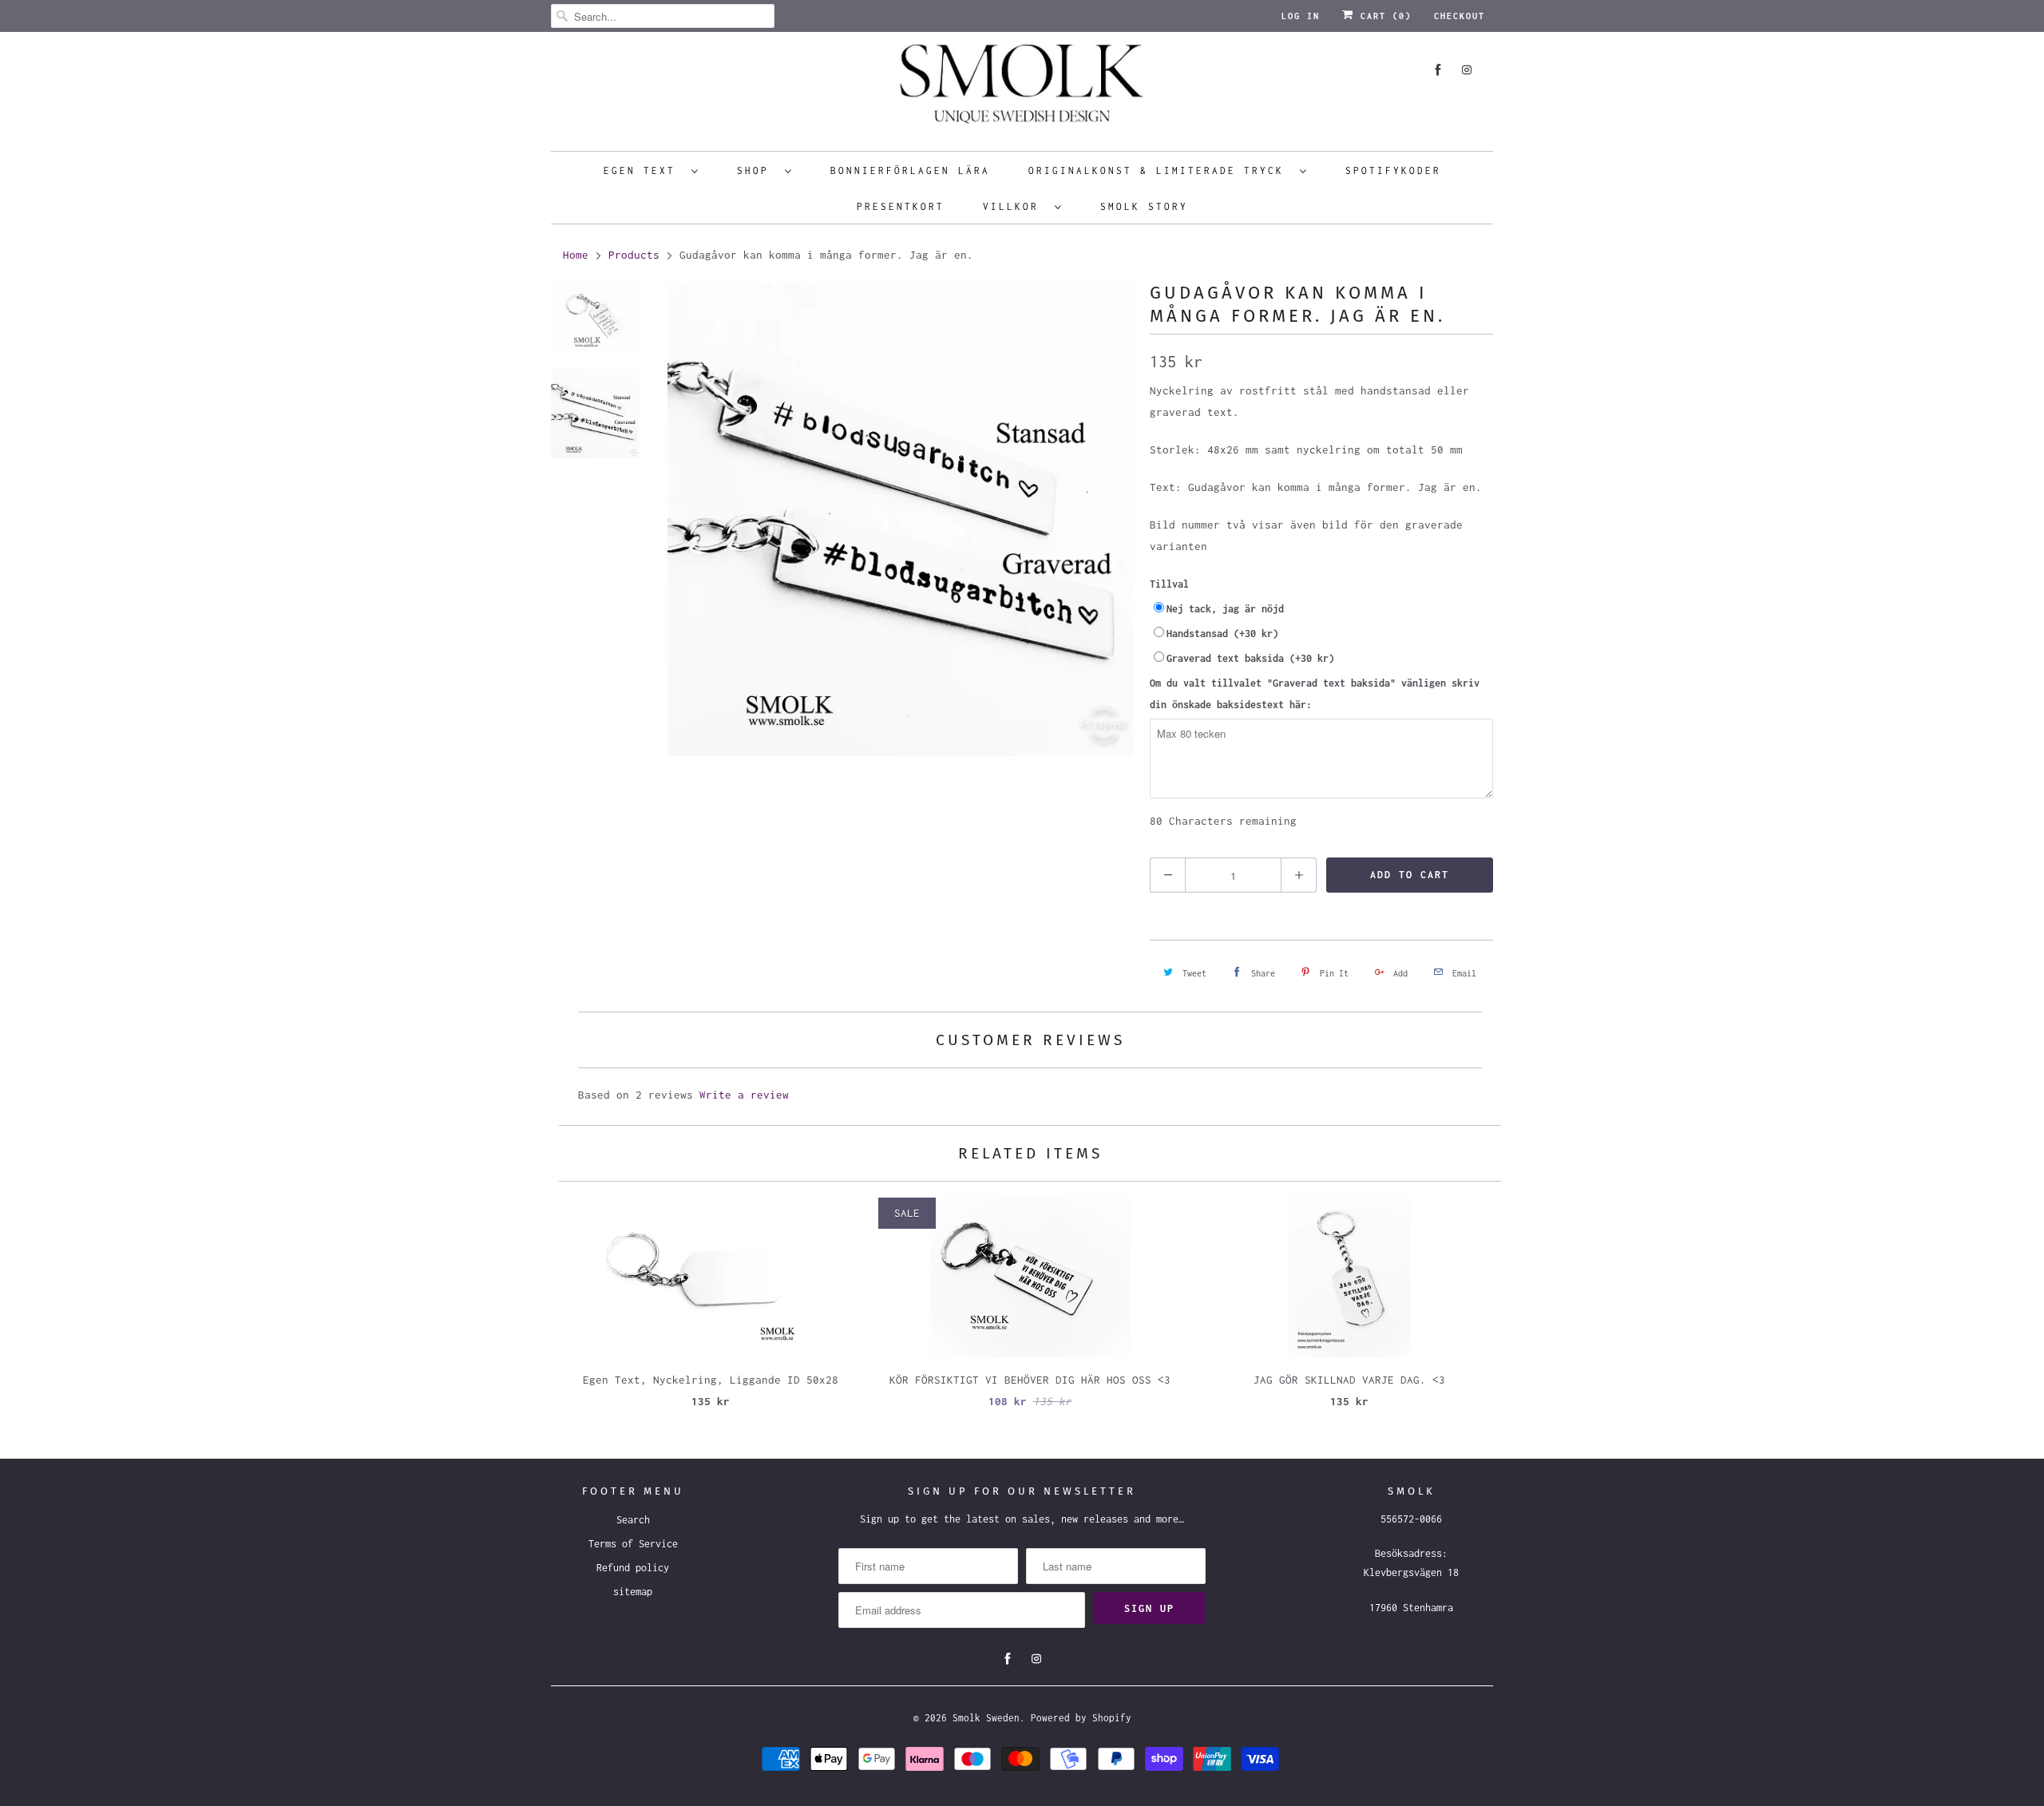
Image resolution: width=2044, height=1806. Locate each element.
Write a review (744, 1095)
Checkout (1460, 16)
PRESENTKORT (901, 206)
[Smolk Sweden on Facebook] (1438, 70)
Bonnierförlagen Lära (910, 170)
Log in (1301, 16)
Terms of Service (633, 1544)
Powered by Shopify (1081, 1718)
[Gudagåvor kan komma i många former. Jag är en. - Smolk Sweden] (901, 519)
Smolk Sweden (986, 1718)
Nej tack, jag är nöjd (1225, 609)
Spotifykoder (1393, 170)
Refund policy (633, 1568)
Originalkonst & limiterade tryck (1160, 170)
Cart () (1383, 16)
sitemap (633, 1592)
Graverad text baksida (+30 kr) (1250, 658)
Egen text (644, 170)
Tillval (1169, 584)
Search (633, 1520)
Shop (757, 170)
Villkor (1015, 206)
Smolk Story (1144, 206)
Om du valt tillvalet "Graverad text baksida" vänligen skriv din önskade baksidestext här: (1315, 694)
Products (634, 255)
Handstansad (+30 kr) (1222, 634)
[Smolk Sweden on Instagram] (1467, 70)
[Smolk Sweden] (1022, 89)
